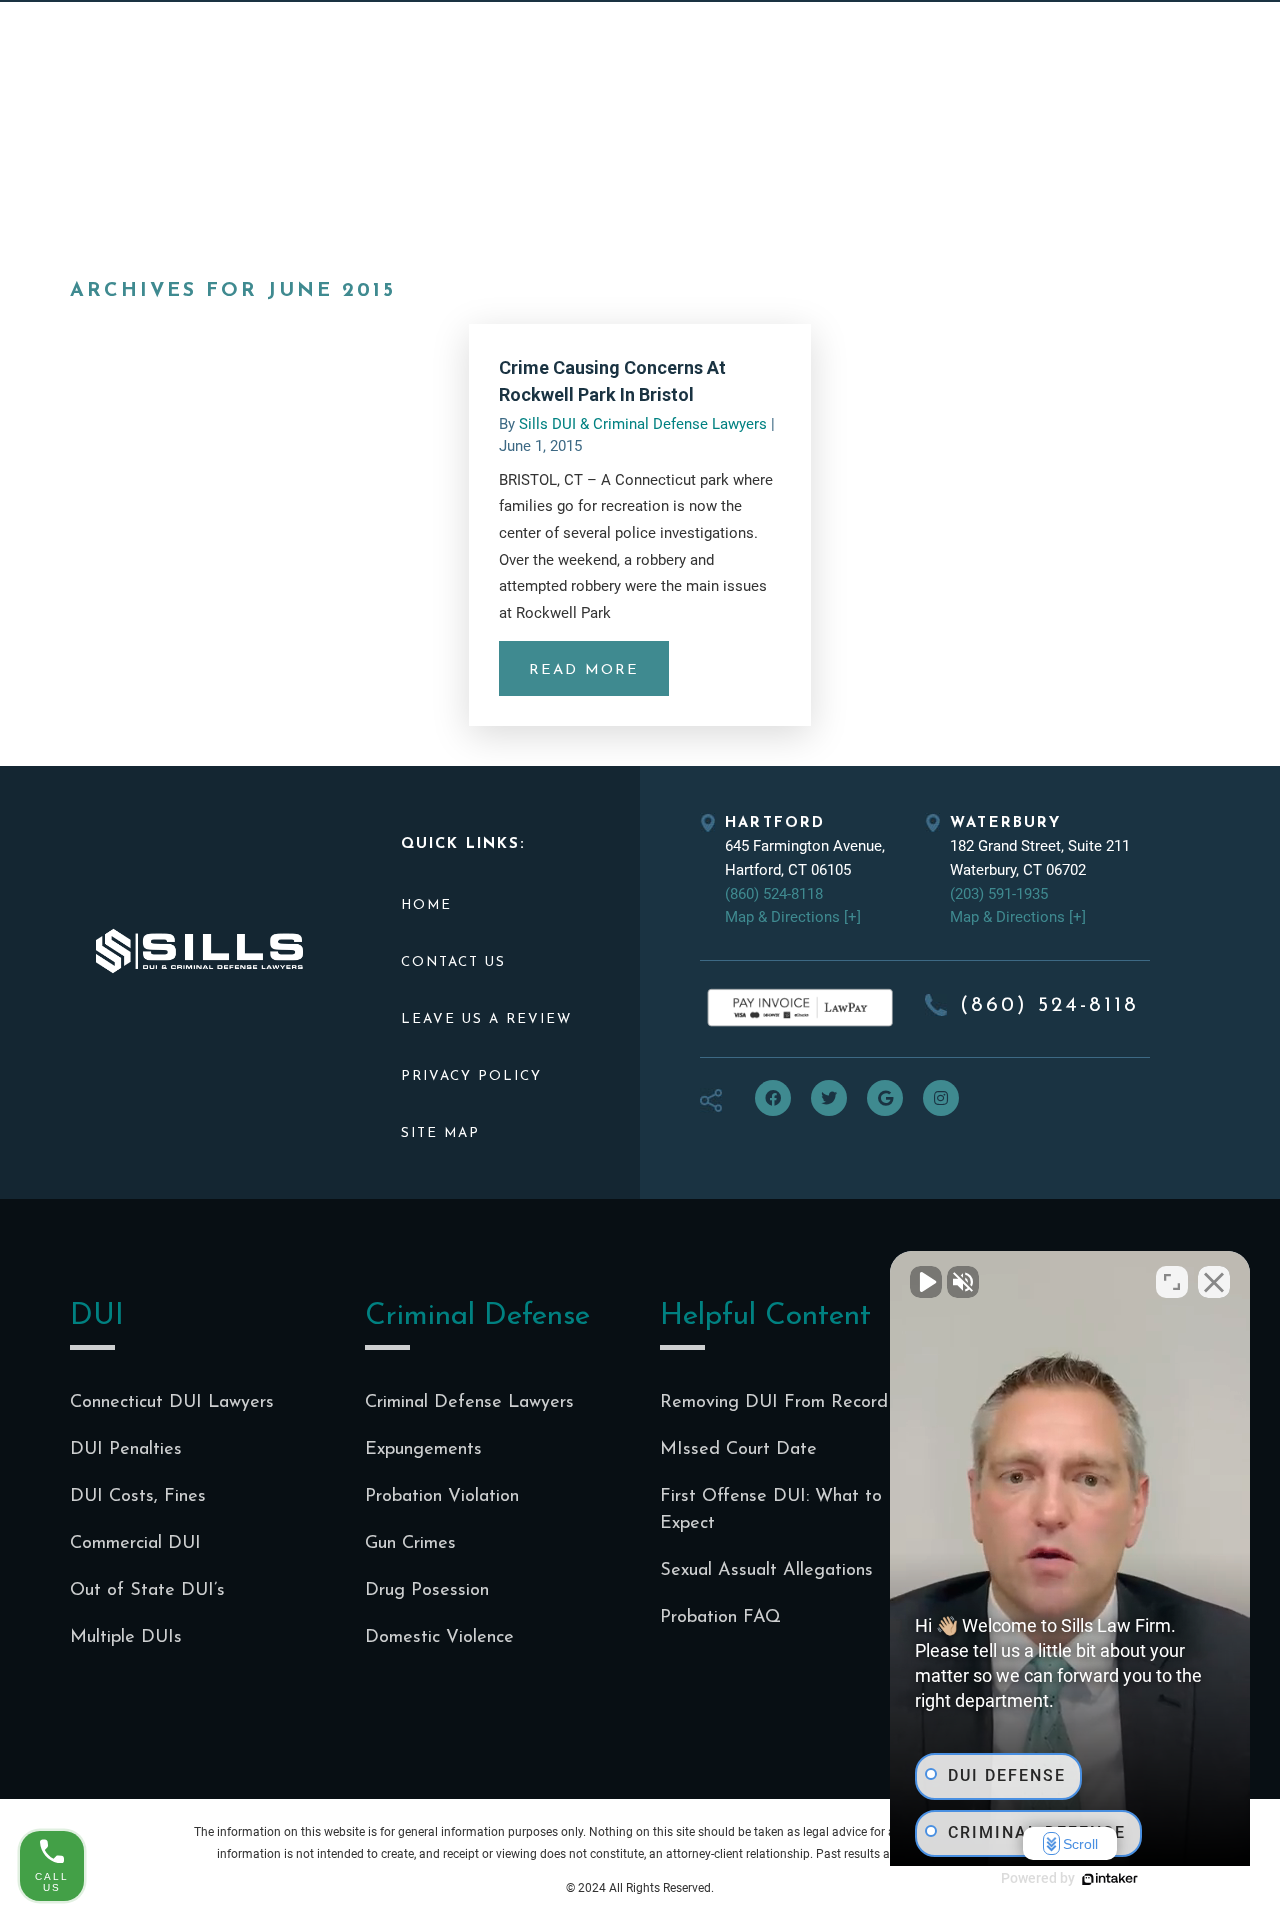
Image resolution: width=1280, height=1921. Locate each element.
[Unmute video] (926, 1282)
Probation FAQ (720, 1618)
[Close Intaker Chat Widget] (1214, 1282)
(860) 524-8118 (774, 894)
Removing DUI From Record (774, 1403)
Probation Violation (442, 1497)
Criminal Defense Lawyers (469, 1403)
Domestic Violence (439, 1638)
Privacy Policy (471, 1076)
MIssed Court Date (738, 1450)
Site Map (440, 1133)
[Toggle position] (1172, 1282)
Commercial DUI (135, 1544)
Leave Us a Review (486, 1019)
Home (426, 905)
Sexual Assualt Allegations (766, 1571)
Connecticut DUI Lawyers (172, 1403)
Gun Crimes (410, 1544)
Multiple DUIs (126, 1638)
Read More (584, 670)
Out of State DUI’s (147, 1591)
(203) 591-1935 (999, 894)
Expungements (423, 1450)
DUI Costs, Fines (138, 1497)
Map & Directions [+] (793, 917)
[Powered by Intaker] (1110, 1879)
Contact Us (453, 962)
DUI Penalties (126, 1450)
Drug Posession (427, 1591)
